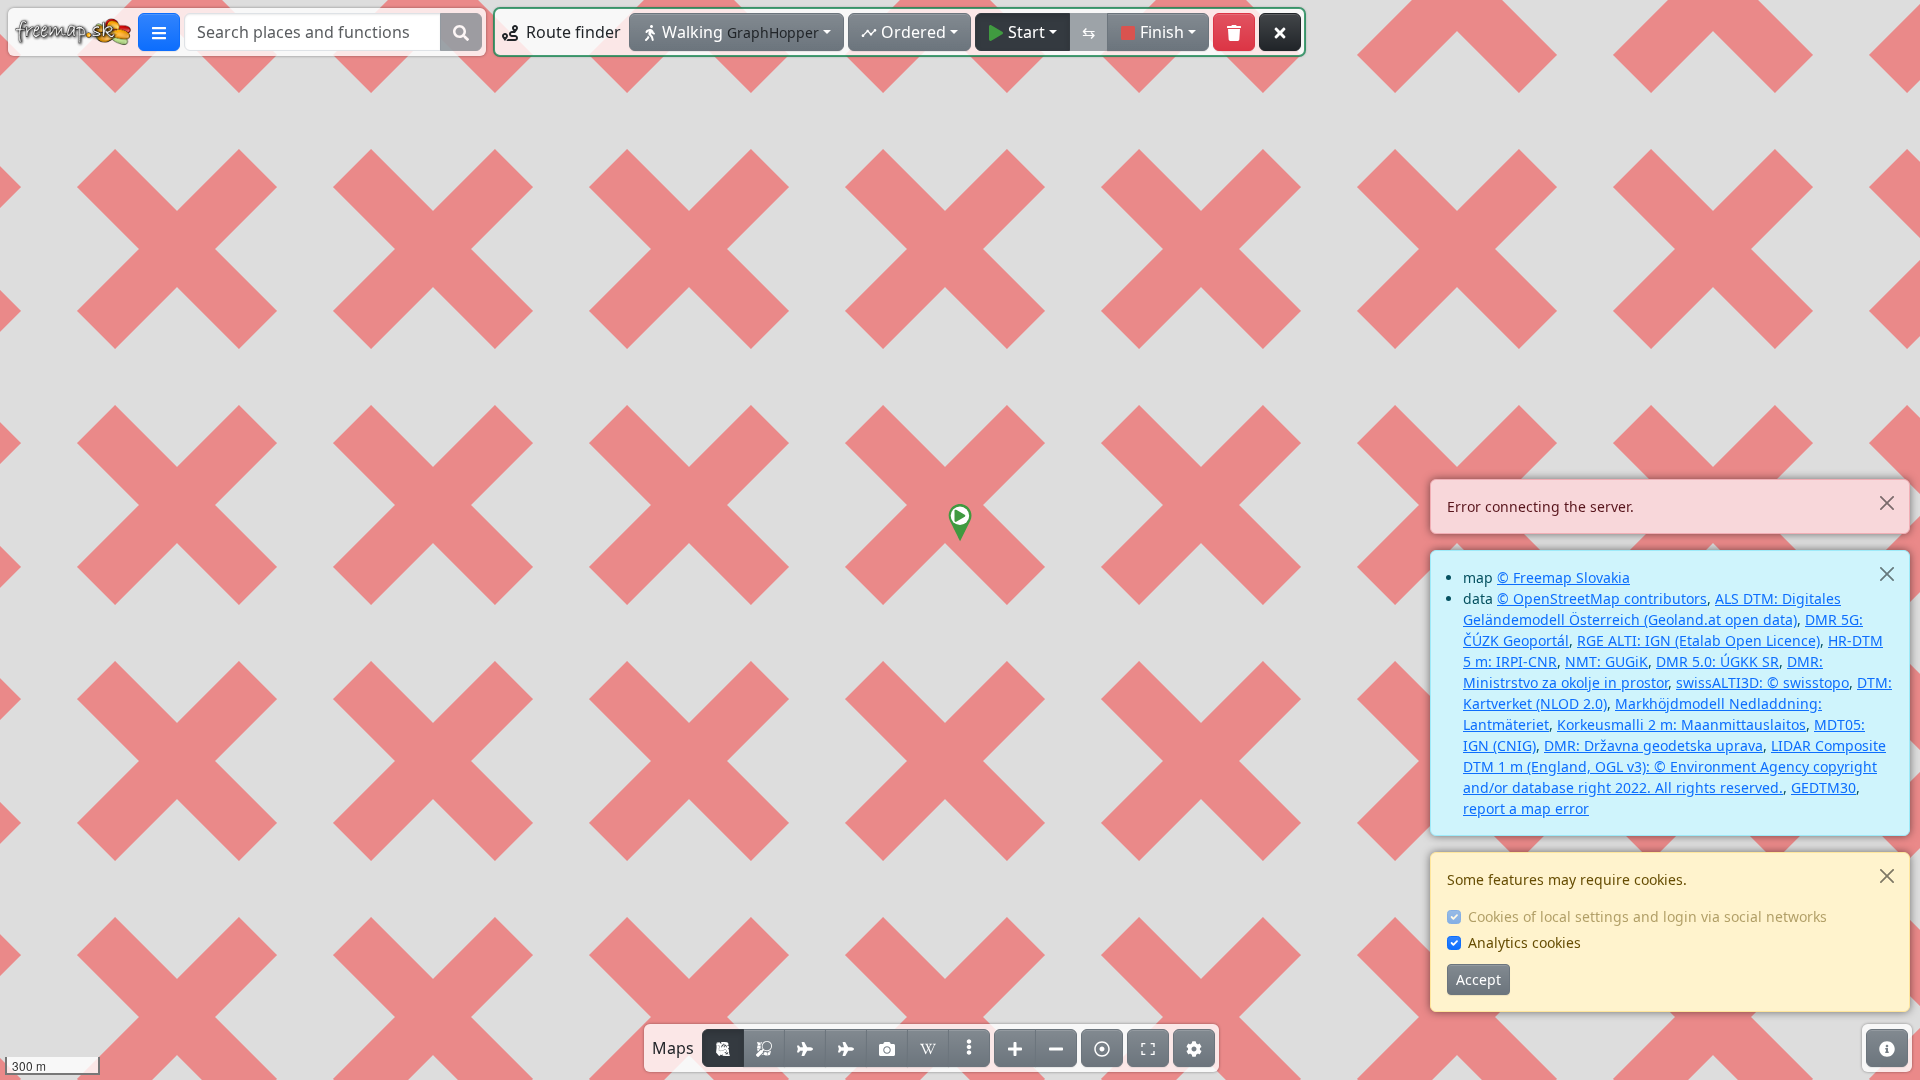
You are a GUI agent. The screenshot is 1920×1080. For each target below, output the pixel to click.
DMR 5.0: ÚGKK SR (1717, 661)
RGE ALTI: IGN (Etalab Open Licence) (1698, 640)
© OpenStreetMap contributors (1602, 598)
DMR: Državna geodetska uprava (1653, 745)
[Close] (1886, 502)
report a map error (1526, 808)
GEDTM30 (1823, 787)
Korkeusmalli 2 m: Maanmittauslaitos (1681, 724)
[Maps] (969, 1048)
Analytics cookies (1524, 942)
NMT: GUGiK (1606, 661)
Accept (1478, 979)
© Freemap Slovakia (1563, 577)
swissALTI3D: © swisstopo (1762, 682)
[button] (960, 523)
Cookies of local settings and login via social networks (1647, 916)
